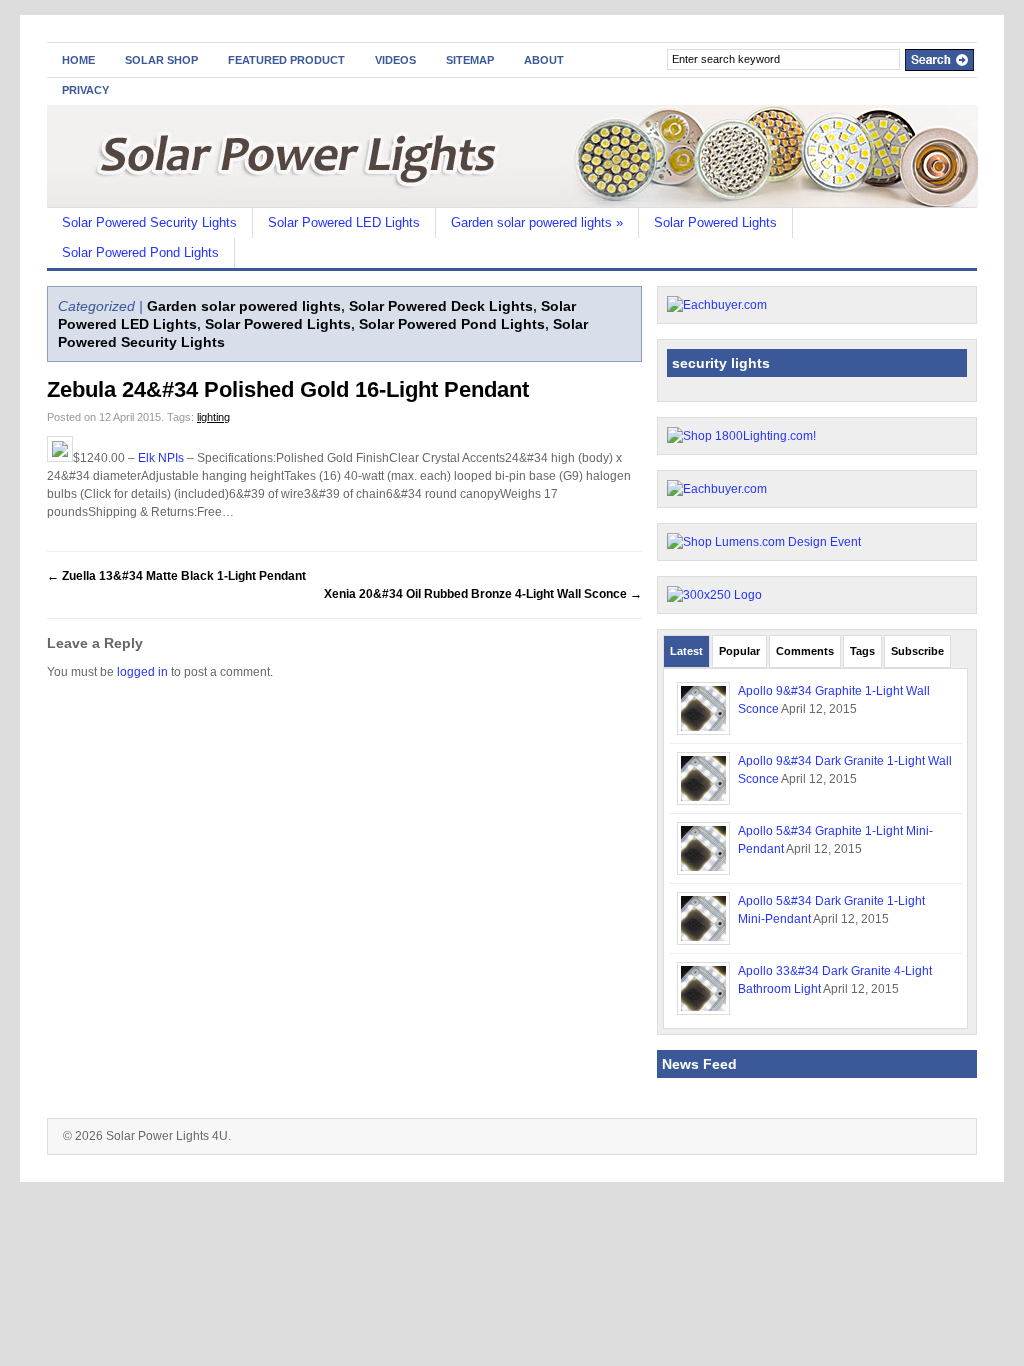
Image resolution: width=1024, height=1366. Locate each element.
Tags (862, 651)
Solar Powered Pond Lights (140, 252)
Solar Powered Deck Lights (441, 306)
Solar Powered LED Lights (344, 222)
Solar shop (161, 60)
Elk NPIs (161, 458)
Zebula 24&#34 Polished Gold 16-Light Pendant (288, 389)
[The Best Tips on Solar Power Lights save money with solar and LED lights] (512, 203)
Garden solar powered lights (537, 222)
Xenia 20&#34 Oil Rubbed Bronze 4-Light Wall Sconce (483, 594)
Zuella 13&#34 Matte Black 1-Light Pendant (176, 576)
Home (78, 60)
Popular (739, 651)
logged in (142, 672)
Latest (686, 651)
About (544, 60)
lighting (213, 417)
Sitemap (470, 60)
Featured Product (286, 60)
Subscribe (917, 651)
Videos (395, 60)
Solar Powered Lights (715, 222)
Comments (805, 651)
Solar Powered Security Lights (149, 222)
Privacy (85, 90)
